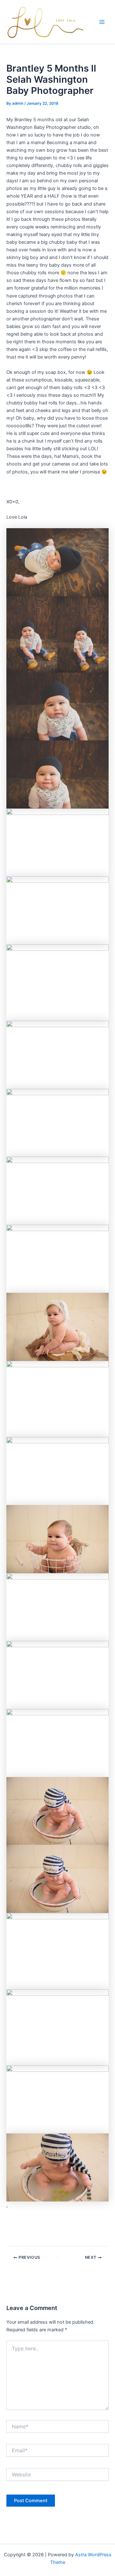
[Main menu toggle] (102, 22)
